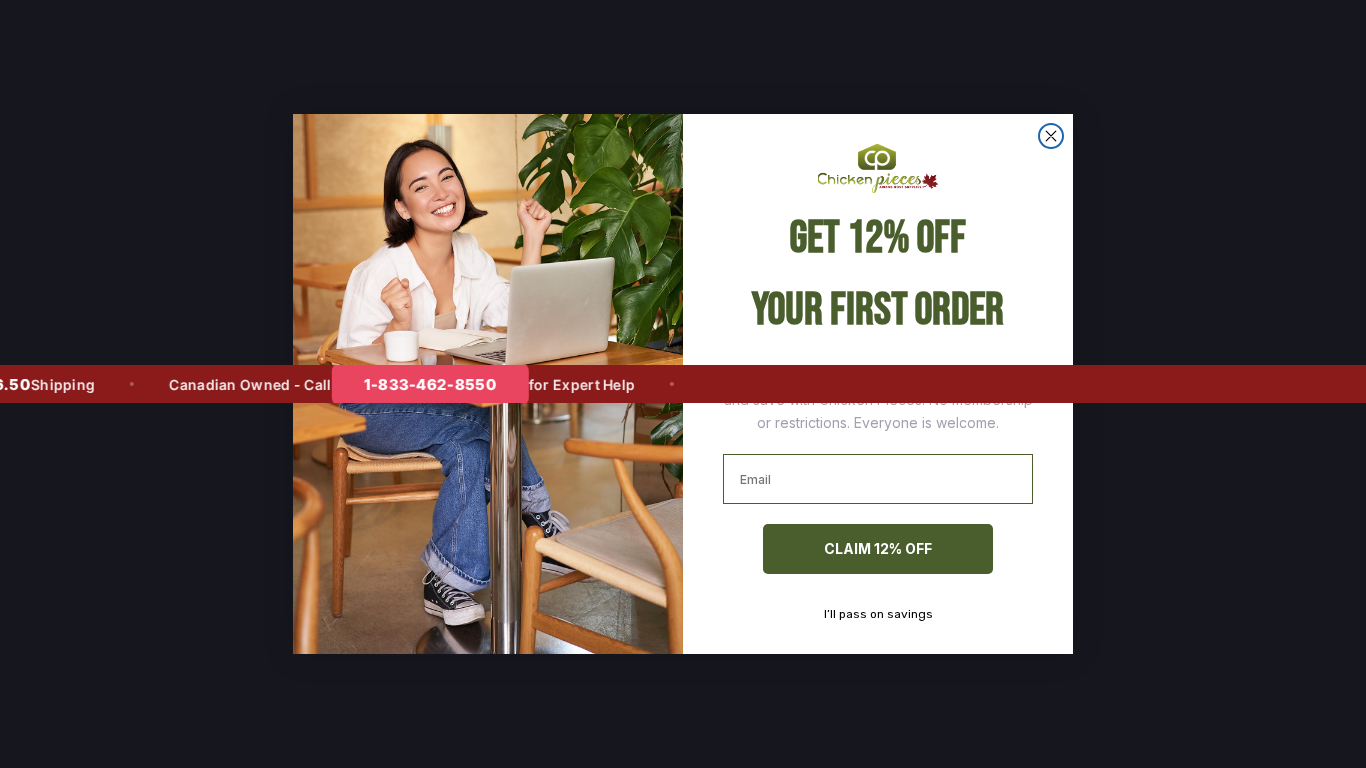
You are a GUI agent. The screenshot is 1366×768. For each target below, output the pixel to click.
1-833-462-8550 (413, 384)
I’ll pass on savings (878, 614)
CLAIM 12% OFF (878, 548)
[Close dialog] (1051, 136)
